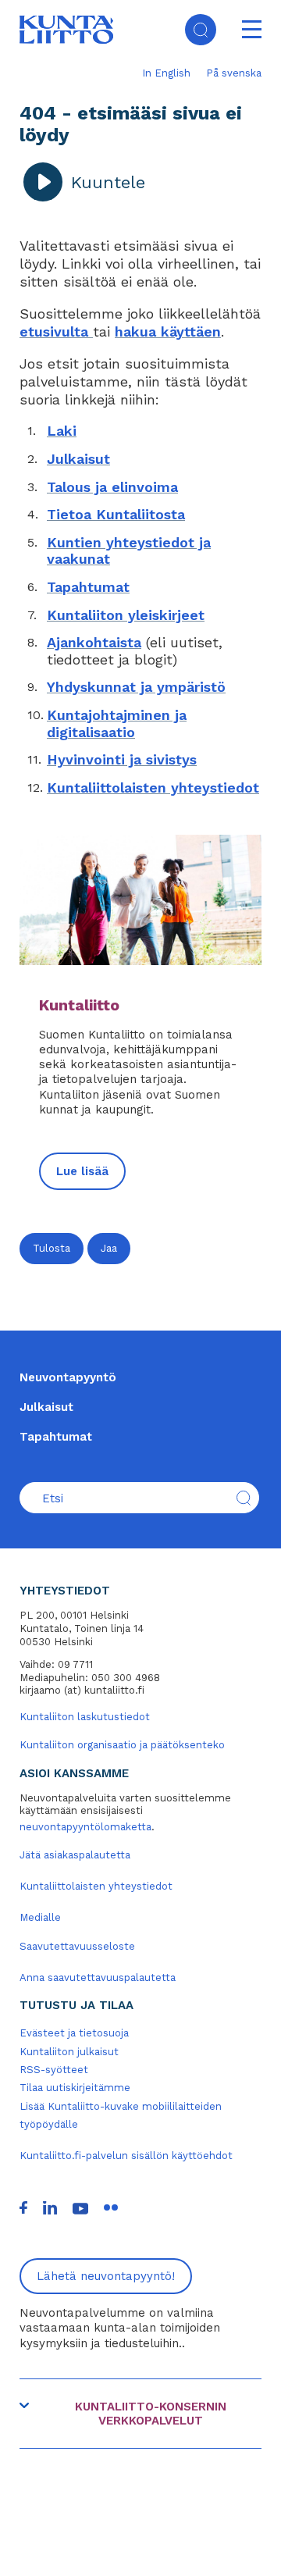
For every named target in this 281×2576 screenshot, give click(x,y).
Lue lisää (82, 1171)
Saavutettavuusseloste (77, 1946)
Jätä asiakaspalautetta (75, 1855)
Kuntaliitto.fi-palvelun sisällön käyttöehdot (126, 2156)
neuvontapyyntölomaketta (85, 1827)
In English (166, 73)
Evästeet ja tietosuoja (74, 2033)
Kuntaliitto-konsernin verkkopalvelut (151, 2414)
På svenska (234, 73)
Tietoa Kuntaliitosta (116, 514)
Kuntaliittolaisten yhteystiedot (153, 787)
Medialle (40, 1917)
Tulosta (52, 1248)
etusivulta (56, 331)
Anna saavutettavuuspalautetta (98, 1977)
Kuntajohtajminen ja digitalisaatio (117, 723)
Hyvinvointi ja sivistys (122, 759)
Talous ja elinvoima (112, 487)
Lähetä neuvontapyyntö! (106, 2276)
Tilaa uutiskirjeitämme (75, 2088)
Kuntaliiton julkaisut (69, 2052)
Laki (62, 431)
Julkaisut (78, 459)
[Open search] (201, 30)
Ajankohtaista (94, 642)
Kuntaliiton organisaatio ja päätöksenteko (122, 1745)
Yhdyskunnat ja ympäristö (136, 687)
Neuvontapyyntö (68, 1377)
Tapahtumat (88, 587)
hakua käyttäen (168, 331)
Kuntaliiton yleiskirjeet (126, 615)
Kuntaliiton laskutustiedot (85, 1717)
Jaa (109, 1248)
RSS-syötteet (54, 2070)
